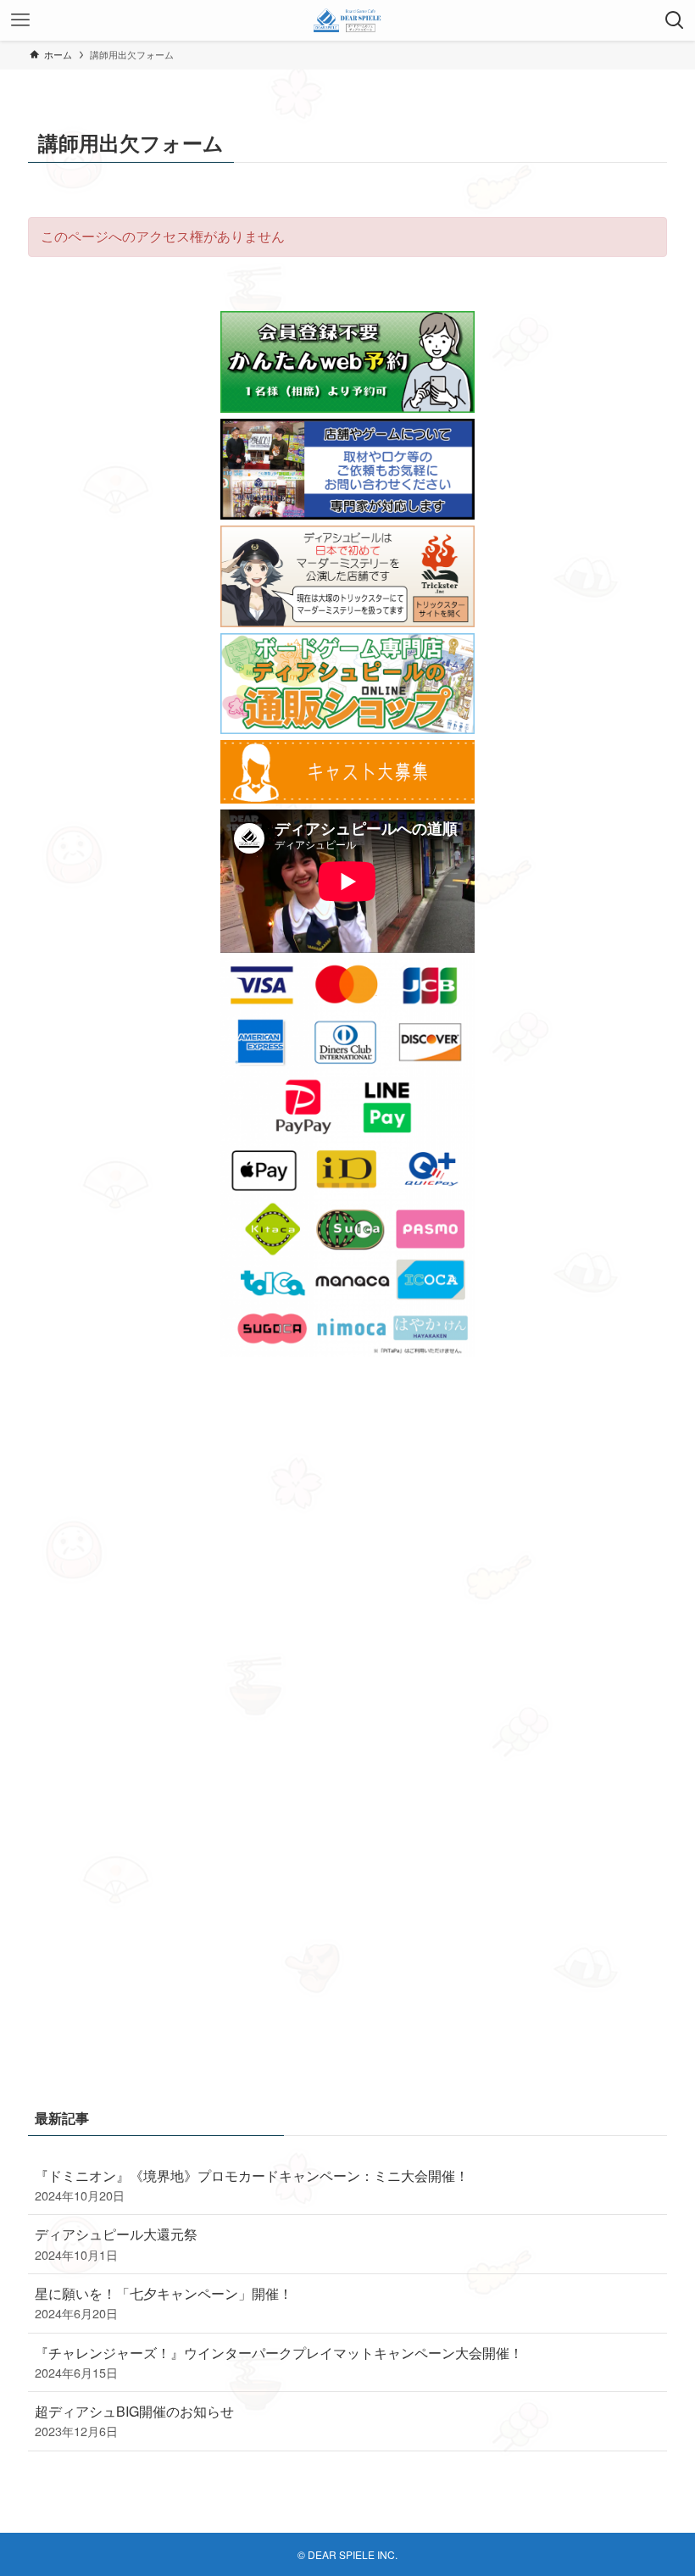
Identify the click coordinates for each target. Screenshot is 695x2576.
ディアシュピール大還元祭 (116, 2243)
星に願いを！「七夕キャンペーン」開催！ (164, 2303)
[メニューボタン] (20, 20)
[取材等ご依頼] (347, 514)
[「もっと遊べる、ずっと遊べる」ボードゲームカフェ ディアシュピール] (348, 20)
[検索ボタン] (675, 20)
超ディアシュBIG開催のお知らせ (134, 2420)
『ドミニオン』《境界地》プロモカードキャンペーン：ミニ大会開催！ (252, 2185)
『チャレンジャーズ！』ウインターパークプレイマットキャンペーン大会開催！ (279, 2362)
